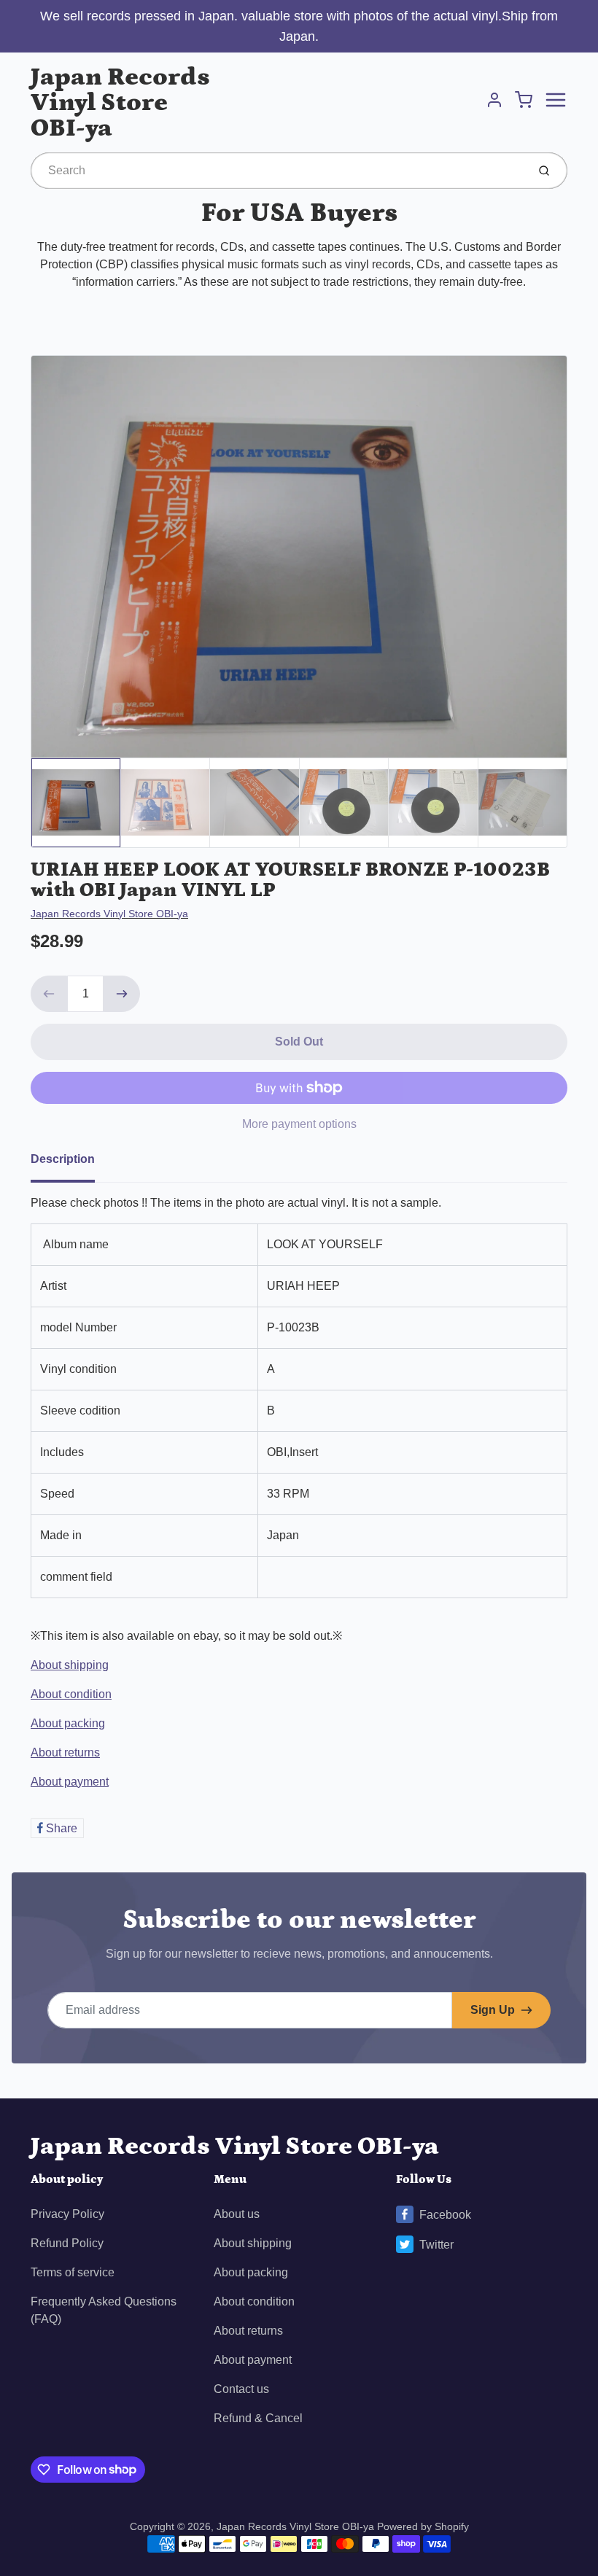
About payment (70, 1782)
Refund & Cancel (258, 2418)
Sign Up (493, 2010)
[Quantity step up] (122, 994)
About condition (71, 1694)
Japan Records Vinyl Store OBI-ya (120, 102)
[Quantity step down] (49, 994)
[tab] (71, 1164)
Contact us (241, 2389)
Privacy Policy (67, 2214)
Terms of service (73, 2272)
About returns (65, 1752)
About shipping (70, 1665)
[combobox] (277, 171)
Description (63, 1159)
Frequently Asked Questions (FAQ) (104, 2310)
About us (237, 2214)
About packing (68, 1723)
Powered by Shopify (423, 2526)
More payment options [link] (299, 1124)
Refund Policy (67, 2243)
